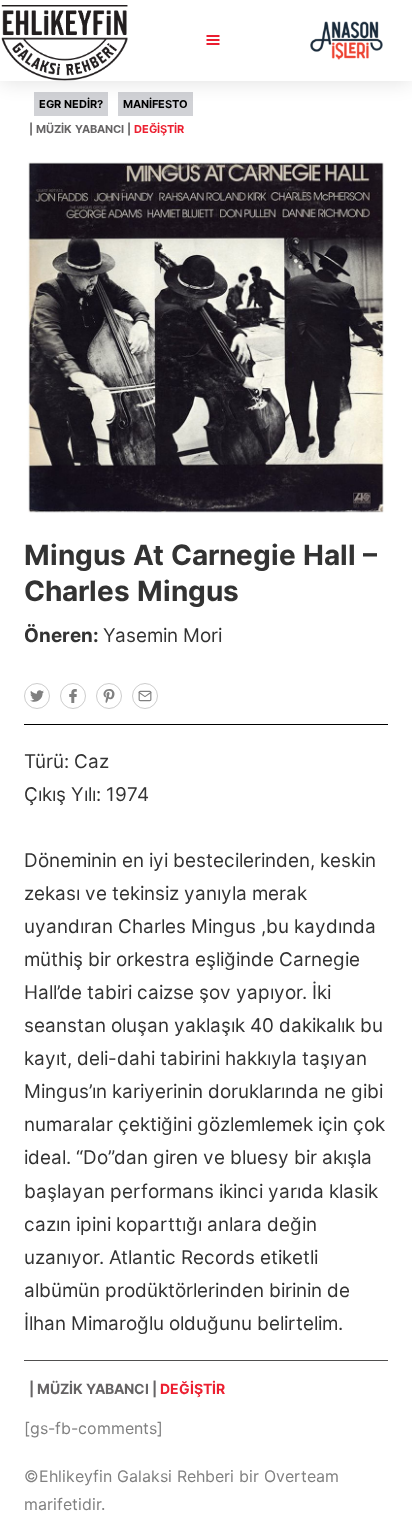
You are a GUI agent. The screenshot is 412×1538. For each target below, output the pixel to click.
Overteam (301, 1476)
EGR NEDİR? (71, 104)
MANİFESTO (155, 104)
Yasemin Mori (162, 635)
